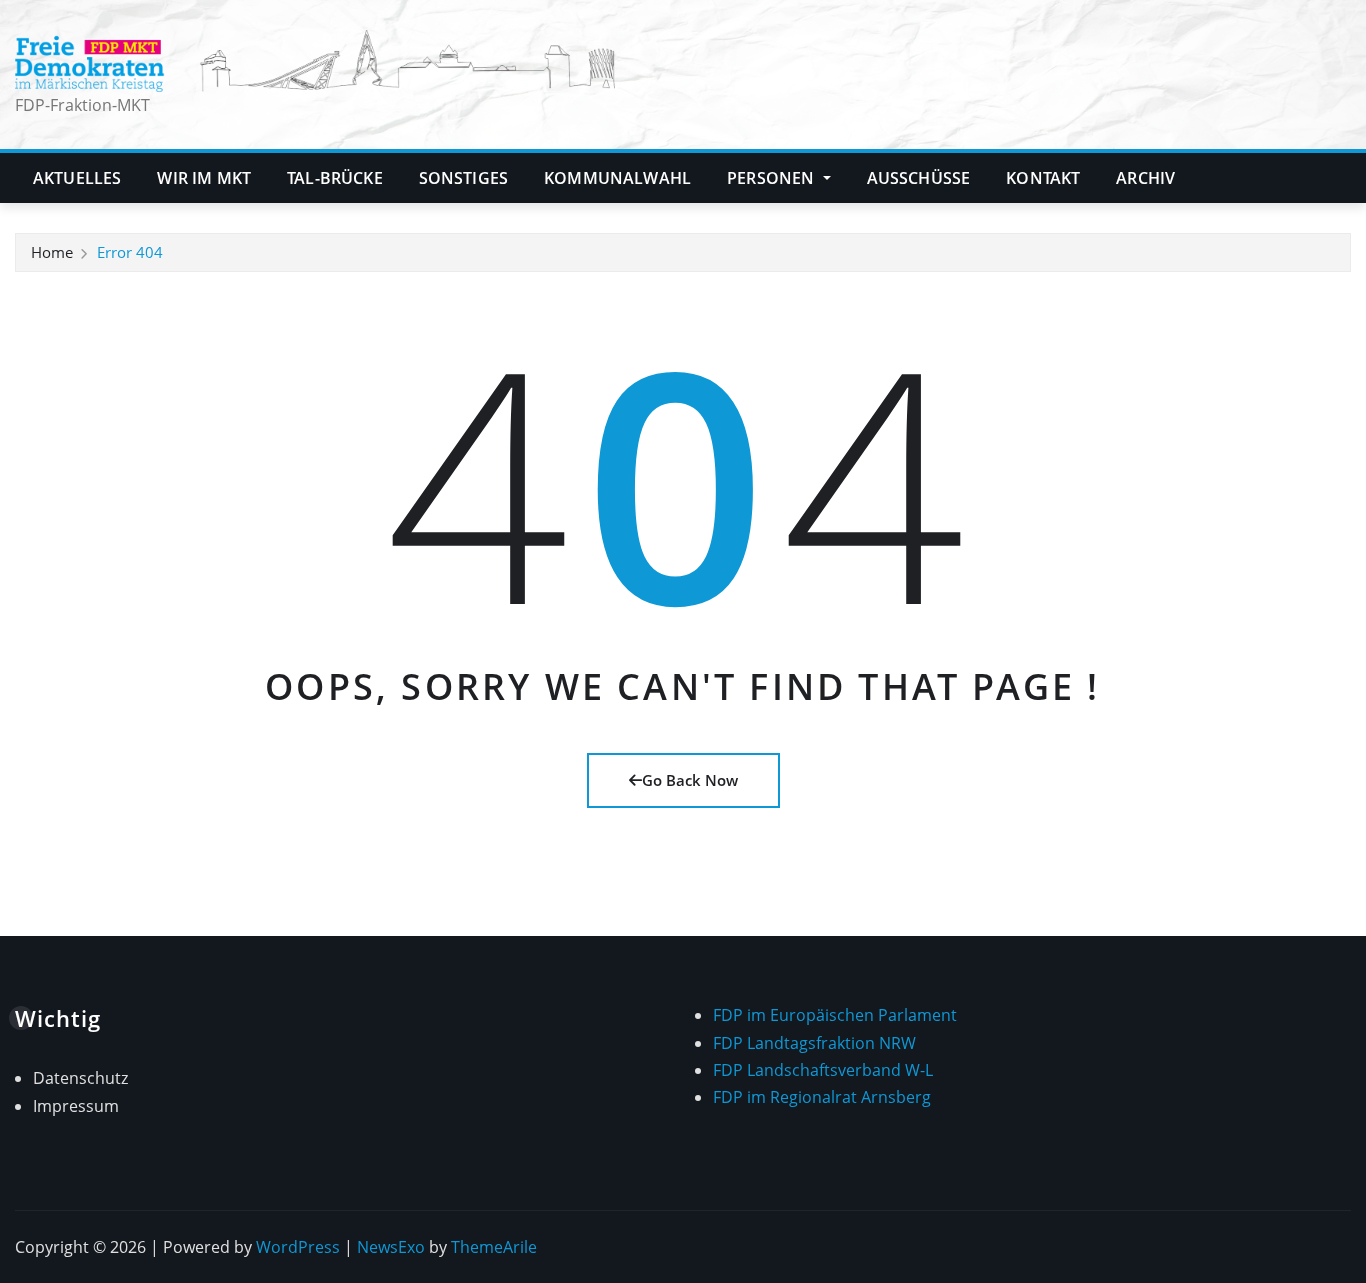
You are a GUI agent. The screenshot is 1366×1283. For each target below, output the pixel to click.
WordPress (298, 1247)
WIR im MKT (204, 178)
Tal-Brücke (335, 178)
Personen (772, 178)
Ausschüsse (919, 178)
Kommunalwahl (617, 178)
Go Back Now (690, 780)
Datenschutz (80, 1078)
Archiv (1145, 178)
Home (52, 252)
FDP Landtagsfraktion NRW (814, 1043)
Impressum (76, 1106)
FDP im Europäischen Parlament (835, 1015)
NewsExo (391, 1247)
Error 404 (130, 252)
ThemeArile (494, 1247)
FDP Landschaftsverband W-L (823, 1070)
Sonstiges (463, 178)
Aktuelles (77, 178)
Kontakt (1043, 178)
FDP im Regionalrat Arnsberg (822, 1097)
